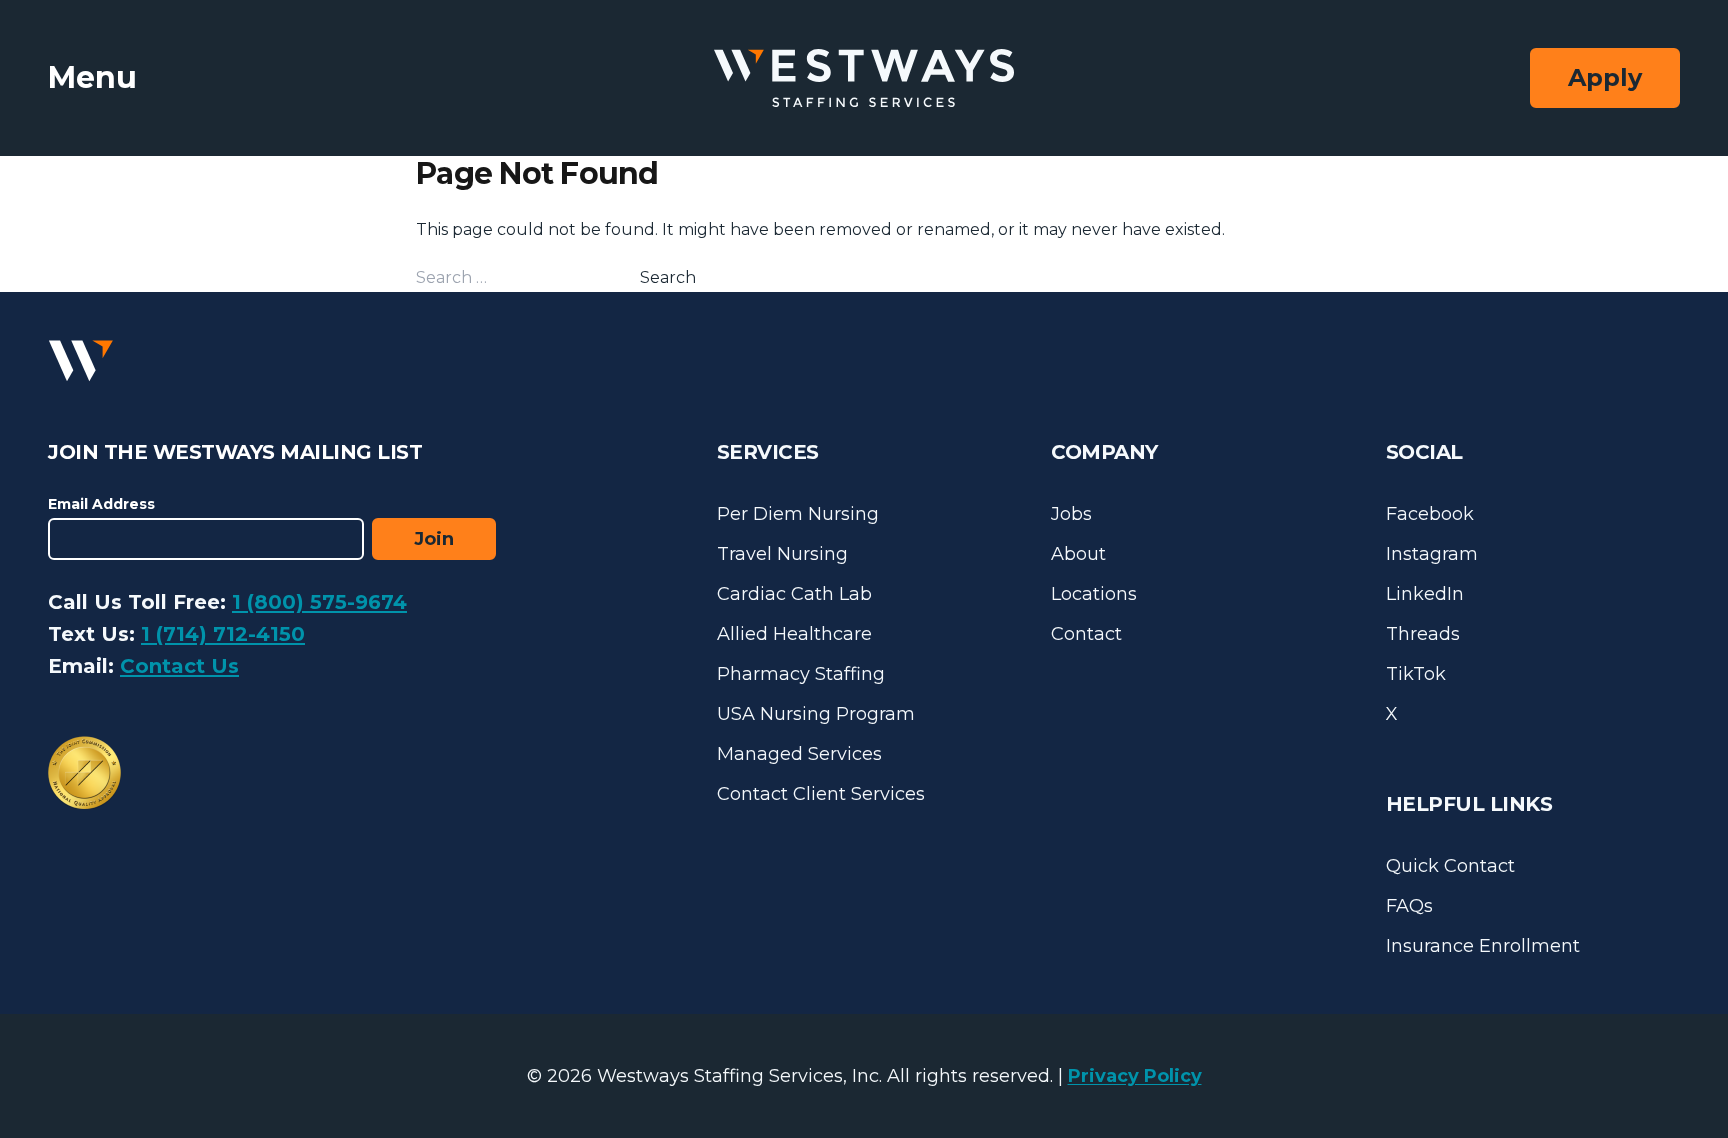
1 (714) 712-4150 (223, 634)
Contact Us (179, 666)
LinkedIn (1425, 594)
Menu (92, 77)
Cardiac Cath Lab (794, 594)
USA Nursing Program (816, 714)
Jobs (1071, 514)
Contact (1086, 634)
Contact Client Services (821, 794)
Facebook (1430, 514)
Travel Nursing (782, 554)
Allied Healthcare (794, 634)
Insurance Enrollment (1483, 946)
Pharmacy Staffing (801, 674)
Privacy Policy (1135, 1076)
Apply (1605, 77)
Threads (1423, 634)
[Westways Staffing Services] (864, 78)
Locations (1094, 594)
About (1078, 554)
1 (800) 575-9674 (319, 602)
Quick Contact (1450, 866)
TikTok (1416, 674)
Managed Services (799, 754)
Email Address (101, 504)
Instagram (1432, 554)
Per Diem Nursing (798, 514)
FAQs (1409, 906)
